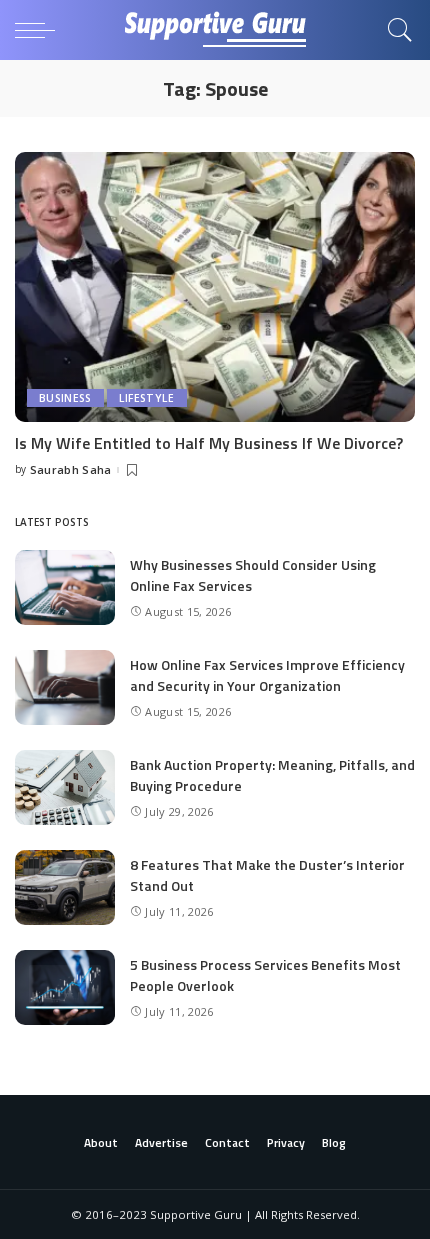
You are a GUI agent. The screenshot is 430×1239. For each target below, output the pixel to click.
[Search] (395, 30)
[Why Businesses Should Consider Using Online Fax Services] (65, 587)
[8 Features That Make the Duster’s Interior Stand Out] (65, 887)
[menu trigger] (40, 30)
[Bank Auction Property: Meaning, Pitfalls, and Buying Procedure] (65, 787)
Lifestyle (147, 398)
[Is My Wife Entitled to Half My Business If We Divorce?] (215, 287)
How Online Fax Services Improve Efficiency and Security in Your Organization (267, 675)
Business (65, 398)
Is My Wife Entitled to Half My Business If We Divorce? (209, 443)
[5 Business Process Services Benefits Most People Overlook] (65, 987)
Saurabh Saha (71, 469)
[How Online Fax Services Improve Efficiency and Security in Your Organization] (65, 687)
